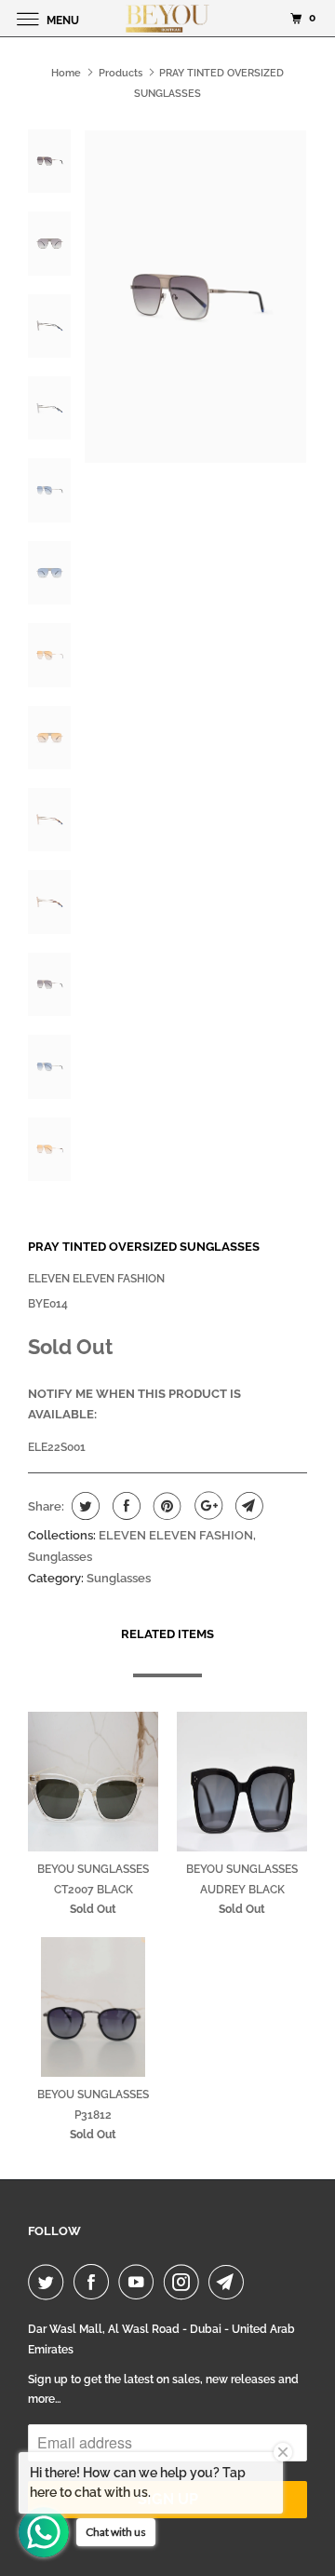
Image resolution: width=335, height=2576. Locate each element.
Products (121, 73)
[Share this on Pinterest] (165, 1506)
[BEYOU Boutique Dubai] (167, 18)
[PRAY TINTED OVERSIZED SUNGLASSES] (195, 297)
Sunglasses (60, 1557)
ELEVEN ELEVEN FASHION (96, 1279)
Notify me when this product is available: (134, 1404)
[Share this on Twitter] (83, 1506)
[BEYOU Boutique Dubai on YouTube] (140, 2282)
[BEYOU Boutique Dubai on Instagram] (185, 2282)
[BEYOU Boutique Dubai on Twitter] (49, 2282)
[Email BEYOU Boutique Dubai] (230, 2282)
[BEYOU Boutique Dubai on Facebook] (95, 2282)
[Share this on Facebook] (124, 1506)
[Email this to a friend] (247, 1506)
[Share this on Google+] (206, 1506)
